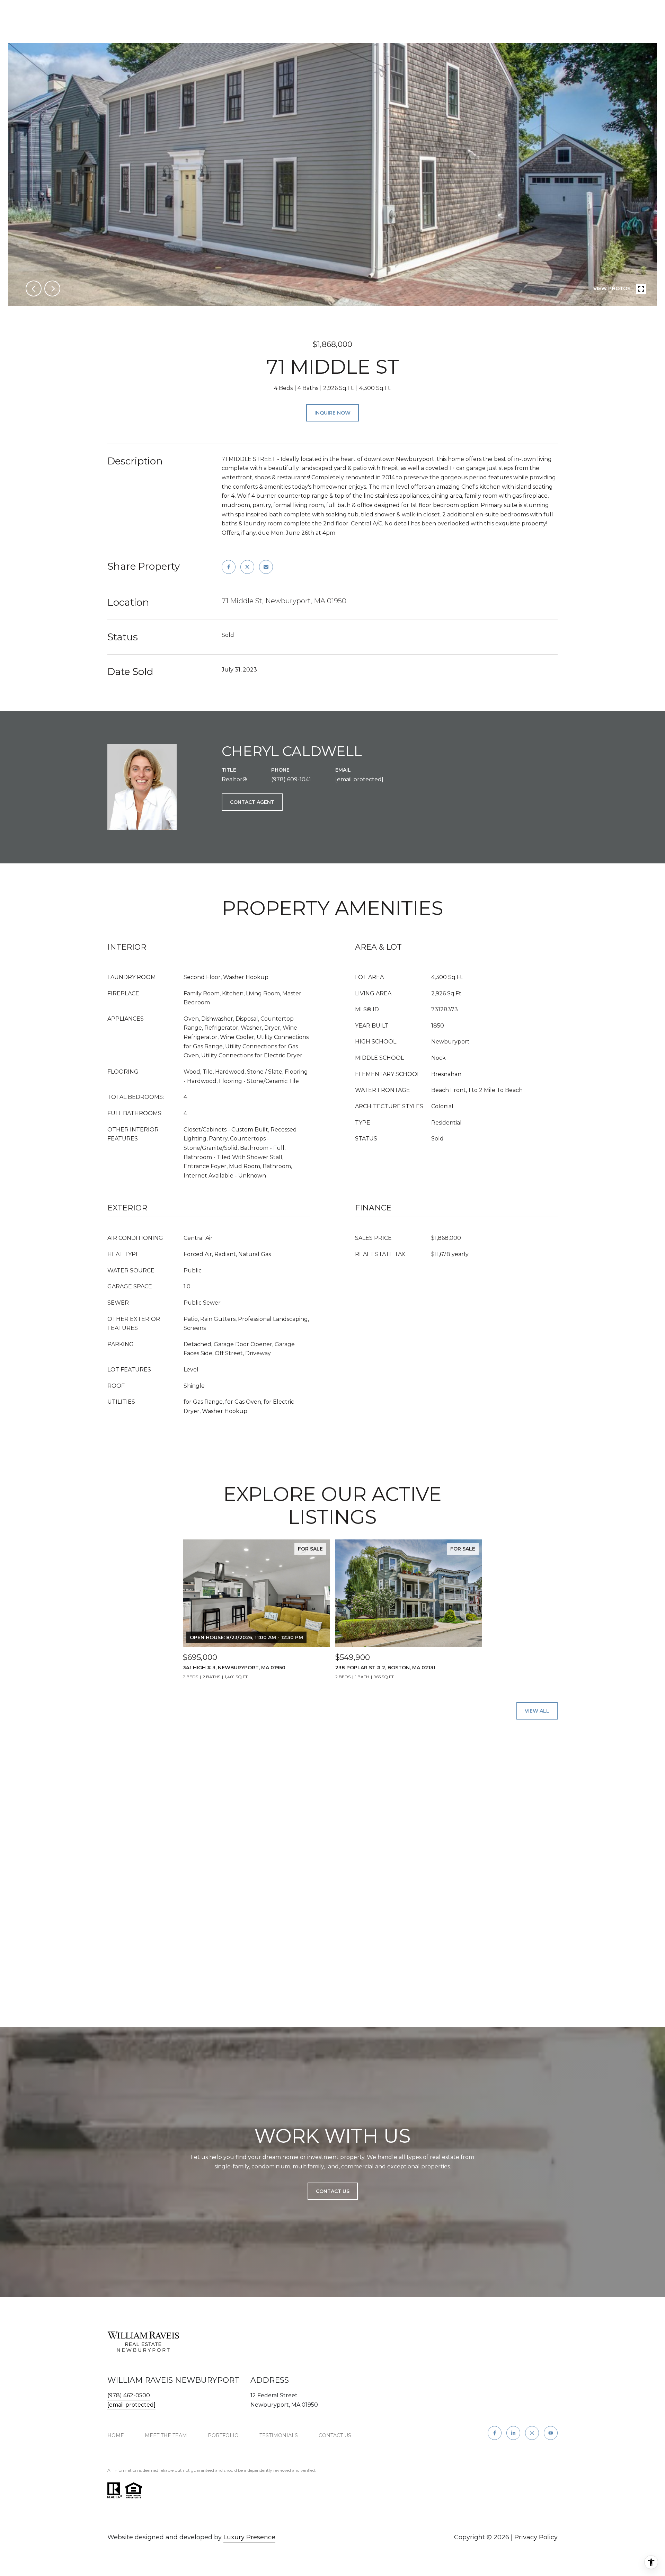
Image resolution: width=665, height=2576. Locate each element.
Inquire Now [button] (332, 413)
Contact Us (335, 2435)
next (52, 288)
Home (116, 2435)
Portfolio (223, 2435)
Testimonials (279, 2435)
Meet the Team (166, 2435)
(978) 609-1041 (291, 779)
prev (34, 288)
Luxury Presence (249, 2537)
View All (537, 1711)
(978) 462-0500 (129, 2395)
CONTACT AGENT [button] (252, 802)
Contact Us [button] (333, 2191)
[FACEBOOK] (495, 2433)
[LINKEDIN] (513, 2433)
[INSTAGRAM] (532, 2433)
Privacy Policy (536, 2537)
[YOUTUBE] (551, 2433)
